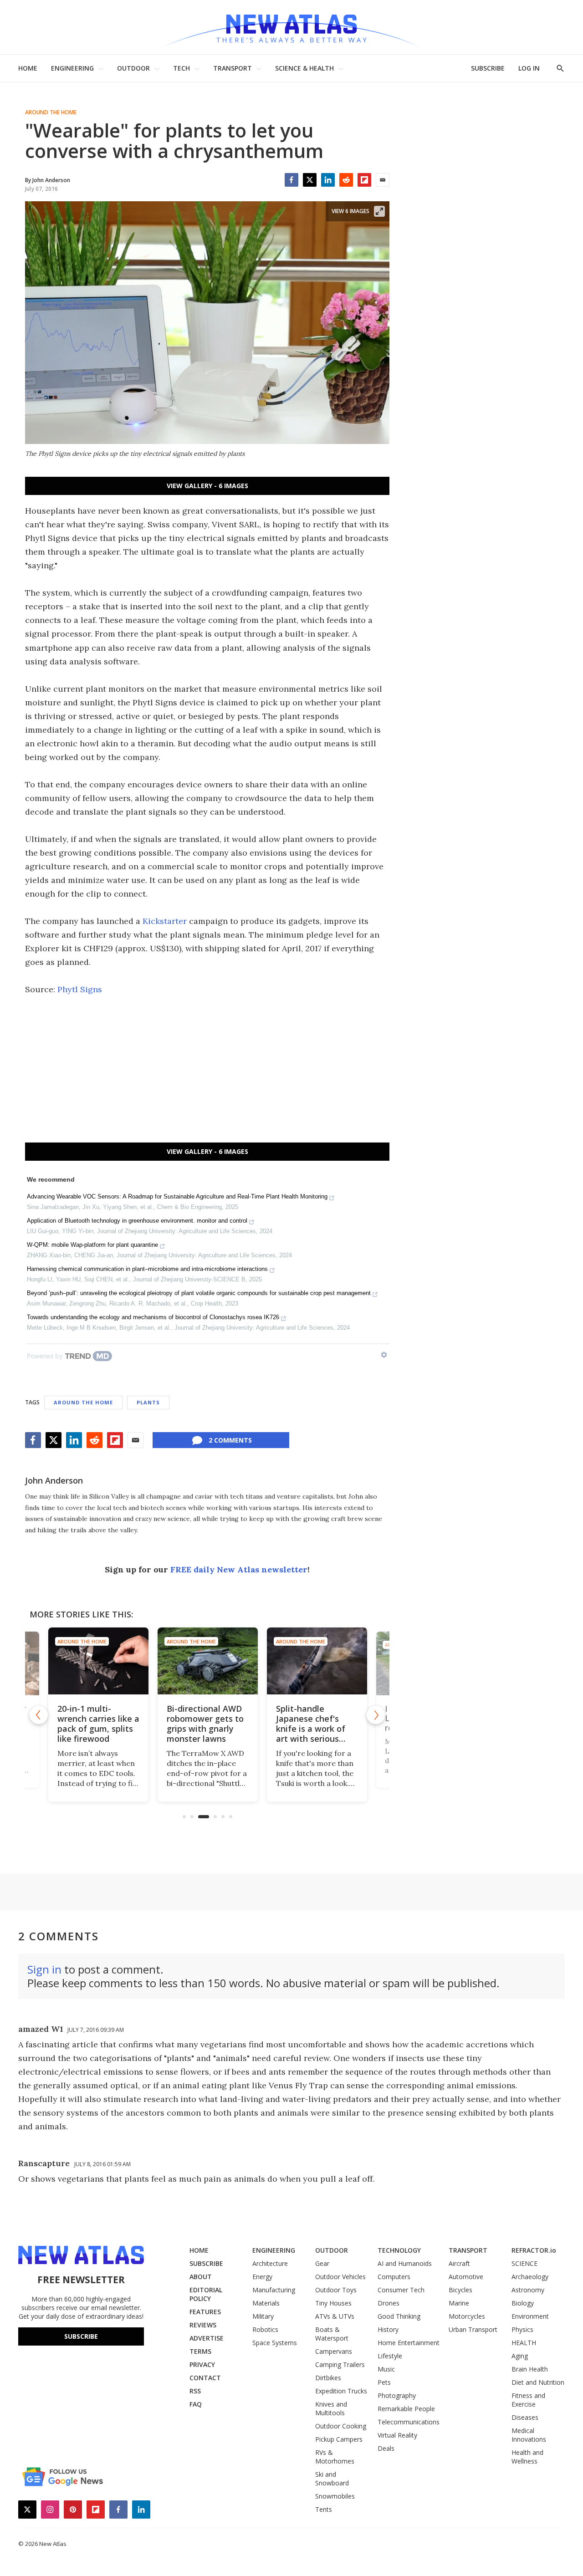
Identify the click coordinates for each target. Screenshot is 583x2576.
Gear (322, 2263)
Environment (530, 2316)
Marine (459, 2303)
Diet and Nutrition (538, 2382)
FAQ (196, 2404)
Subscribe (81, 2336)
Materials (266, 2303)
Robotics (265, 2329)
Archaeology (530, 2277)
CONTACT (205, 2378)
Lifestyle (390, 2356)
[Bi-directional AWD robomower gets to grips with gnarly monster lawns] (207, 1661)
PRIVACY (202, 2364)
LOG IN (529, 68)
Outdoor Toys (336, 2290)
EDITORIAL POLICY (206, 2294)
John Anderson (54, 1480)
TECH (182, 68)
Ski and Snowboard (332, 2479)
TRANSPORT (233, 68)
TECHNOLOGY (399, 2250)
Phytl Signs (80, 989)
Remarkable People (406, 2409)
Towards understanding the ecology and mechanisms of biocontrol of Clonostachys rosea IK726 (153, 1317)
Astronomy (528, 2290)
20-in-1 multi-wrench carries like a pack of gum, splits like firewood (98, 1724)
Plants (148, 1402)
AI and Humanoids (405, 2263)
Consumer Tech (401, 2290)
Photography (397, 2395)
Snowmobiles (335, 2496)
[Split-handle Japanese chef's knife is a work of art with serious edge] (317, 1661)
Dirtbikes (328, 2378)
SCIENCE (524, 2263)
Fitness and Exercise (528, 2400)
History (388, 2329)
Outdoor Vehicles (340, 2277)
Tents (324, 2509)
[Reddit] (346, 180)
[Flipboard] (364, 180)
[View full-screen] (379, 211)
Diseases (525, 2417)
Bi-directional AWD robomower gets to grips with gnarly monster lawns (205, 1724)
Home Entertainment (409, 2343)
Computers (394, 2277)
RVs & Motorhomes (335, 2457)
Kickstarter (165, 921)
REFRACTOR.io (534, 2250)
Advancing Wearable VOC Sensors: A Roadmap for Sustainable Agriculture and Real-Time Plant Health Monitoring (177, 1196)
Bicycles (460, 2290)
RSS (195, 2391)
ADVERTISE (207, 2338)
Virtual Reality (397, 2435)
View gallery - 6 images (207, 486)
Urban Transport (473, 2329)
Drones (389, 2303)
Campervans (334, 2351)
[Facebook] (291, 180)
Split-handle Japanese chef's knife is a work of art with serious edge (310, 1729)
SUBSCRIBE (488, 68)
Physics (522, 2329)
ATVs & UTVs (335, 2316)
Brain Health (530, 2369)
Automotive (466, 2277)
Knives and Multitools (331, 2408)
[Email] (383, 180)
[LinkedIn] (328, 180)
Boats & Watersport (332, 2334)
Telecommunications (409, 2422)
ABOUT (201, 2277)
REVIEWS (203, 2325)
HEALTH (524, 2343)
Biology (523, 2303)
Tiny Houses (333, 2303)
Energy (262, 2277)
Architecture (270, 2263)
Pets (384, 2382)
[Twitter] (310, 180)
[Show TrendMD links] (384, 1355)
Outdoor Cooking (341, 2426)
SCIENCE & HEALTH (304, 68)
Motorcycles (467, 2316)
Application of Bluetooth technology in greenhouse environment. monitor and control (137, 1221)
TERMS (200, 2351)
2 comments (230, 1440)
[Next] (376, 1715)
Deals (386, 2448)
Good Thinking (399, 2316)
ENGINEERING (72, 68)
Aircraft (459, 2263)
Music (386, 2369)
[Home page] (291, 27)
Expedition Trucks (341, 2391)
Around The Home (51, 112)
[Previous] (39, 1715)
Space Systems (275, 2343)
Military (263, 2316)
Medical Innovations (529, 2435)
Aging (520, 2356)
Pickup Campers (339, 2439)
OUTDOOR (133, 68)
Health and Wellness (527, 2457)
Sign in (44, 1969)
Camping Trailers (340, 2364)
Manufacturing (274, 2290)
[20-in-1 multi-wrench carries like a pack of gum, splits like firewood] (98, 1661)
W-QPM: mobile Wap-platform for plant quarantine (92, 1245)
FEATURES (205, 2312)
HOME (28, 68)
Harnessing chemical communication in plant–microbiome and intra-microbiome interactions (147, 1269)
